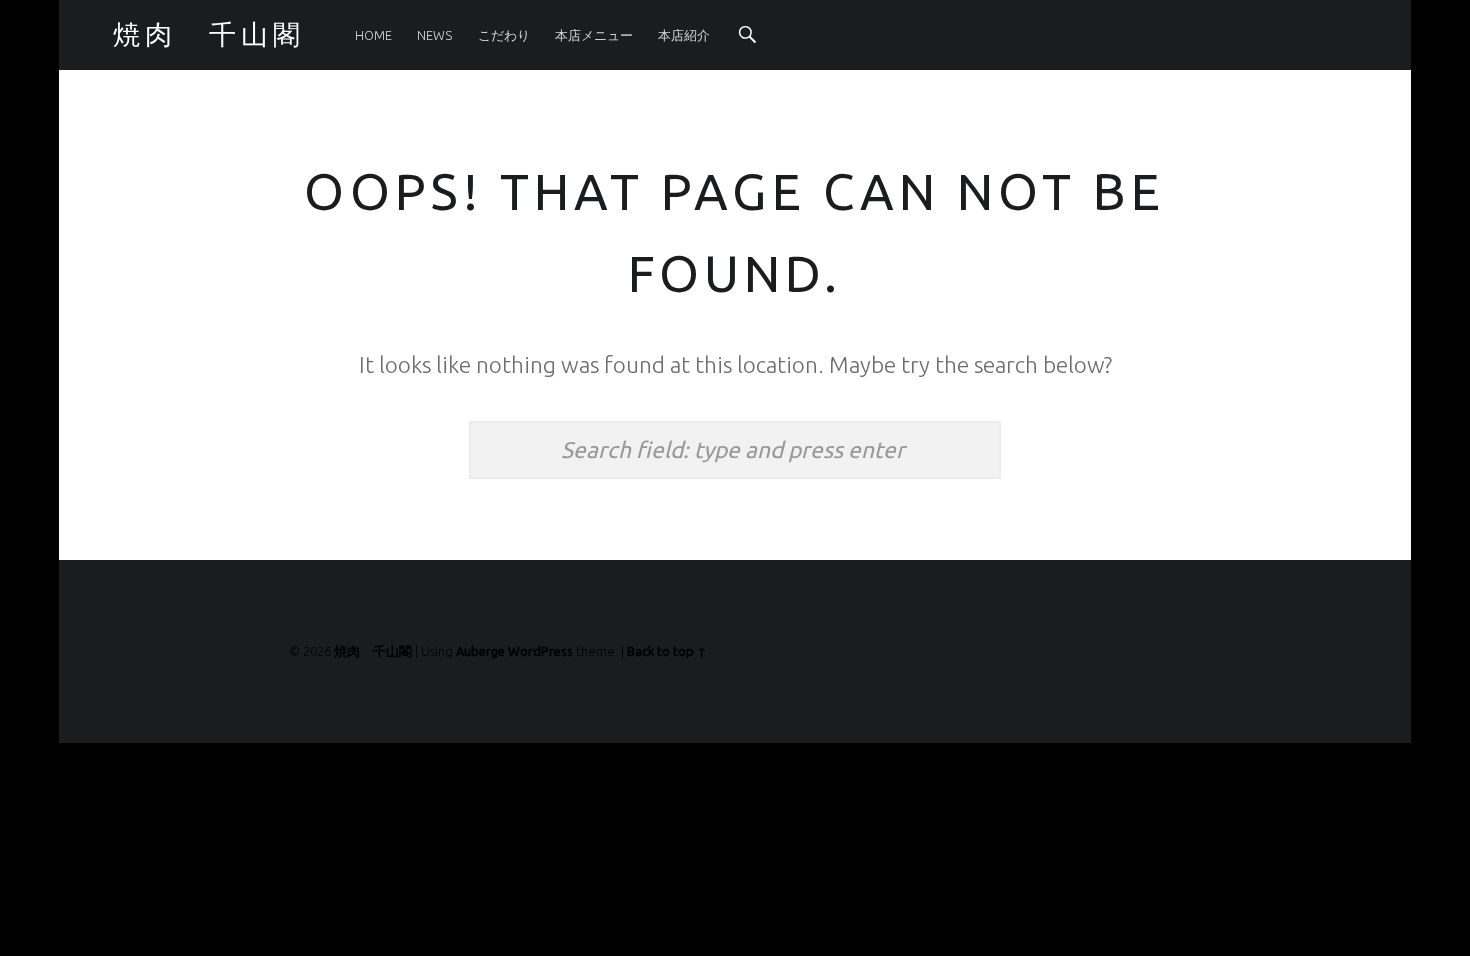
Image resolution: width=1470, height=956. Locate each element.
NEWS (434, 35)
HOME (373, 35)
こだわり (504, 35)
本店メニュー (594, 35)
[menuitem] (373, 35)
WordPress (540, 651)
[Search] (747, 35)
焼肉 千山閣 (373, 651)
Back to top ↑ (666, 651)
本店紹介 (684, 35)
